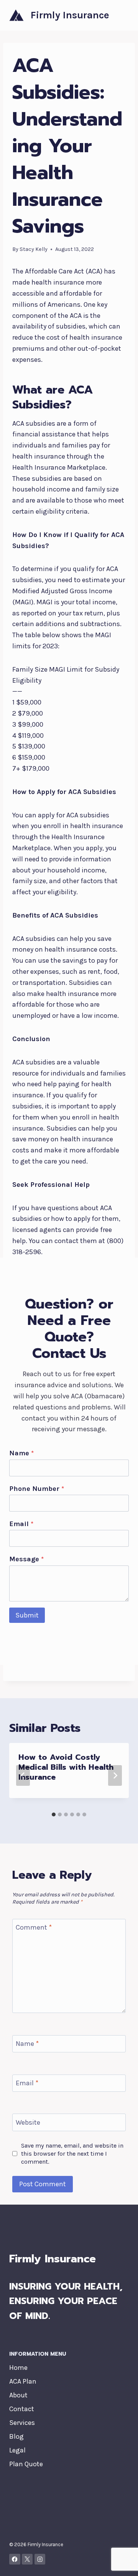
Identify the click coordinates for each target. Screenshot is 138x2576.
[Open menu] (122, 15)
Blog (16, 2436)
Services (22, 2423)
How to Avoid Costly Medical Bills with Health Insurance (66, 1767)
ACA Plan (23, 2381)
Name (21, 1453)
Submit (27, 1615)
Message (26, 1559)
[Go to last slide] (23, 1775)
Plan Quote (26, 2464)
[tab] (54, 1814)
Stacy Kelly (34, 249)
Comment (34, 1927)
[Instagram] (40, 2559)
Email (21, 1524)
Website (28, 2122)
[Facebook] (15, 2559)
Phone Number (37, 1489)
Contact (22, 2409)
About (18, 2395)
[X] (27, 2559)
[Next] (115, 1775)
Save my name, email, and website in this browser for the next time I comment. (72, 2154)
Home (18, 2368)
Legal (17, 2450)
